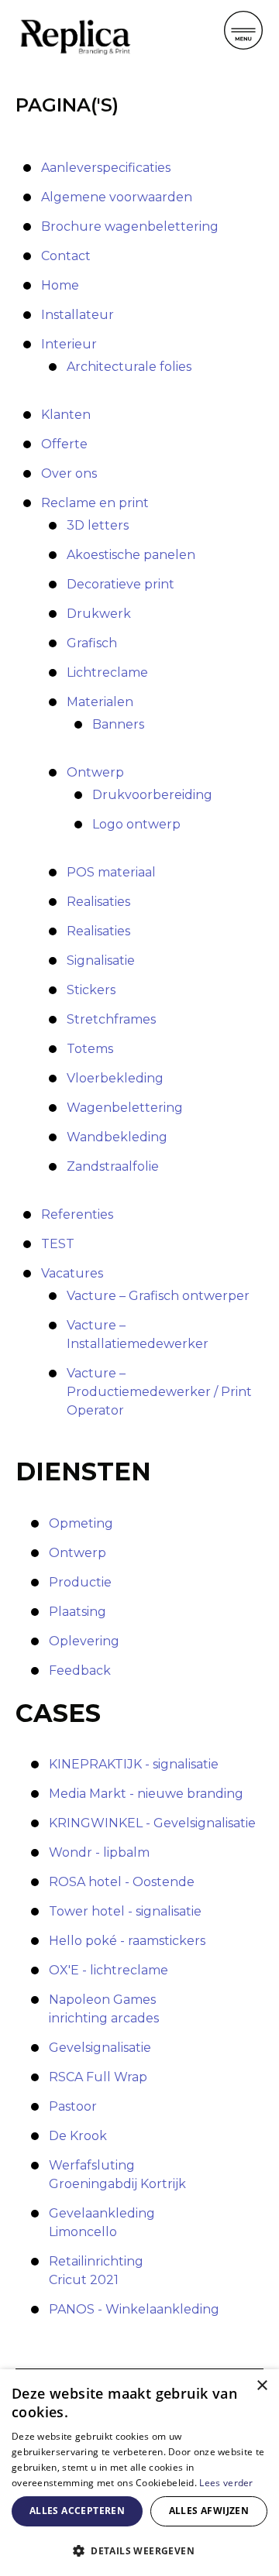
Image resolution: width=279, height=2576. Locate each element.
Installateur (77, 315)
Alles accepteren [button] (77, 2511)
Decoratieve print (121, 584)
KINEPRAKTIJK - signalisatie (134, 1764)
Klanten (66, 415)
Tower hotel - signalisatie (125, 1911)
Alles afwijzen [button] (209, 2511)
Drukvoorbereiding (152, 795)
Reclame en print (95, 503)
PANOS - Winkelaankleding (134, 2309)
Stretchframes (111, 1019)
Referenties (77, 1214)
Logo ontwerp (136, 824)
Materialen (100, 702)
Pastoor (73, 2106)
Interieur (69, 344)
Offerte (64, 444)
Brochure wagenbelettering (130, 226)
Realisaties (98, 902)
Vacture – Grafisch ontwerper (158, 1296)
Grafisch (92, 643)
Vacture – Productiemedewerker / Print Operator (159, 1392)
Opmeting (81, 1523)
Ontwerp (95, 772)
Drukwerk (99, 614)
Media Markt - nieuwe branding (146, 1794)
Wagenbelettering (125, 1108)
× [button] (262, 2386)
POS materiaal (111, 872)
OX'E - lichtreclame (108, 1970)
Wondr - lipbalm (99, 1852)
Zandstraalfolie (113, 1166)
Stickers (91, 990)
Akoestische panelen (131, 555)
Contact (66, 256)
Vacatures (72, 1273)
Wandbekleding (117, 1137)
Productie (80, 1582)
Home (60, 285)
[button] (139, 2550)
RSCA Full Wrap (98, 2077)
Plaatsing (77, 1612)
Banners (118, 724)
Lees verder (226, 2483)
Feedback (80, 1670)
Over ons (69, 473)
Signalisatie (101, 960)
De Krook (78, 2136)
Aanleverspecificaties (106, 168)
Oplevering (84, 1641)
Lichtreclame (107, 672)
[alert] (139, 2473)
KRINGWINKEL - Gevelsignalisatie (152, 1823)
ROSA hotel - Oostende (122, 1882)
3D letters (98, 525)
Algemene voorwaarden (117, 197)
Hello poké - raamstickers (127, 1941)
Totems (90, 1049)
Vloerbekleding (115, 1078)
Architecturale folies (129, 367)
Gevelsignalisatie (100, 2048)
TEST (58, 1244)
